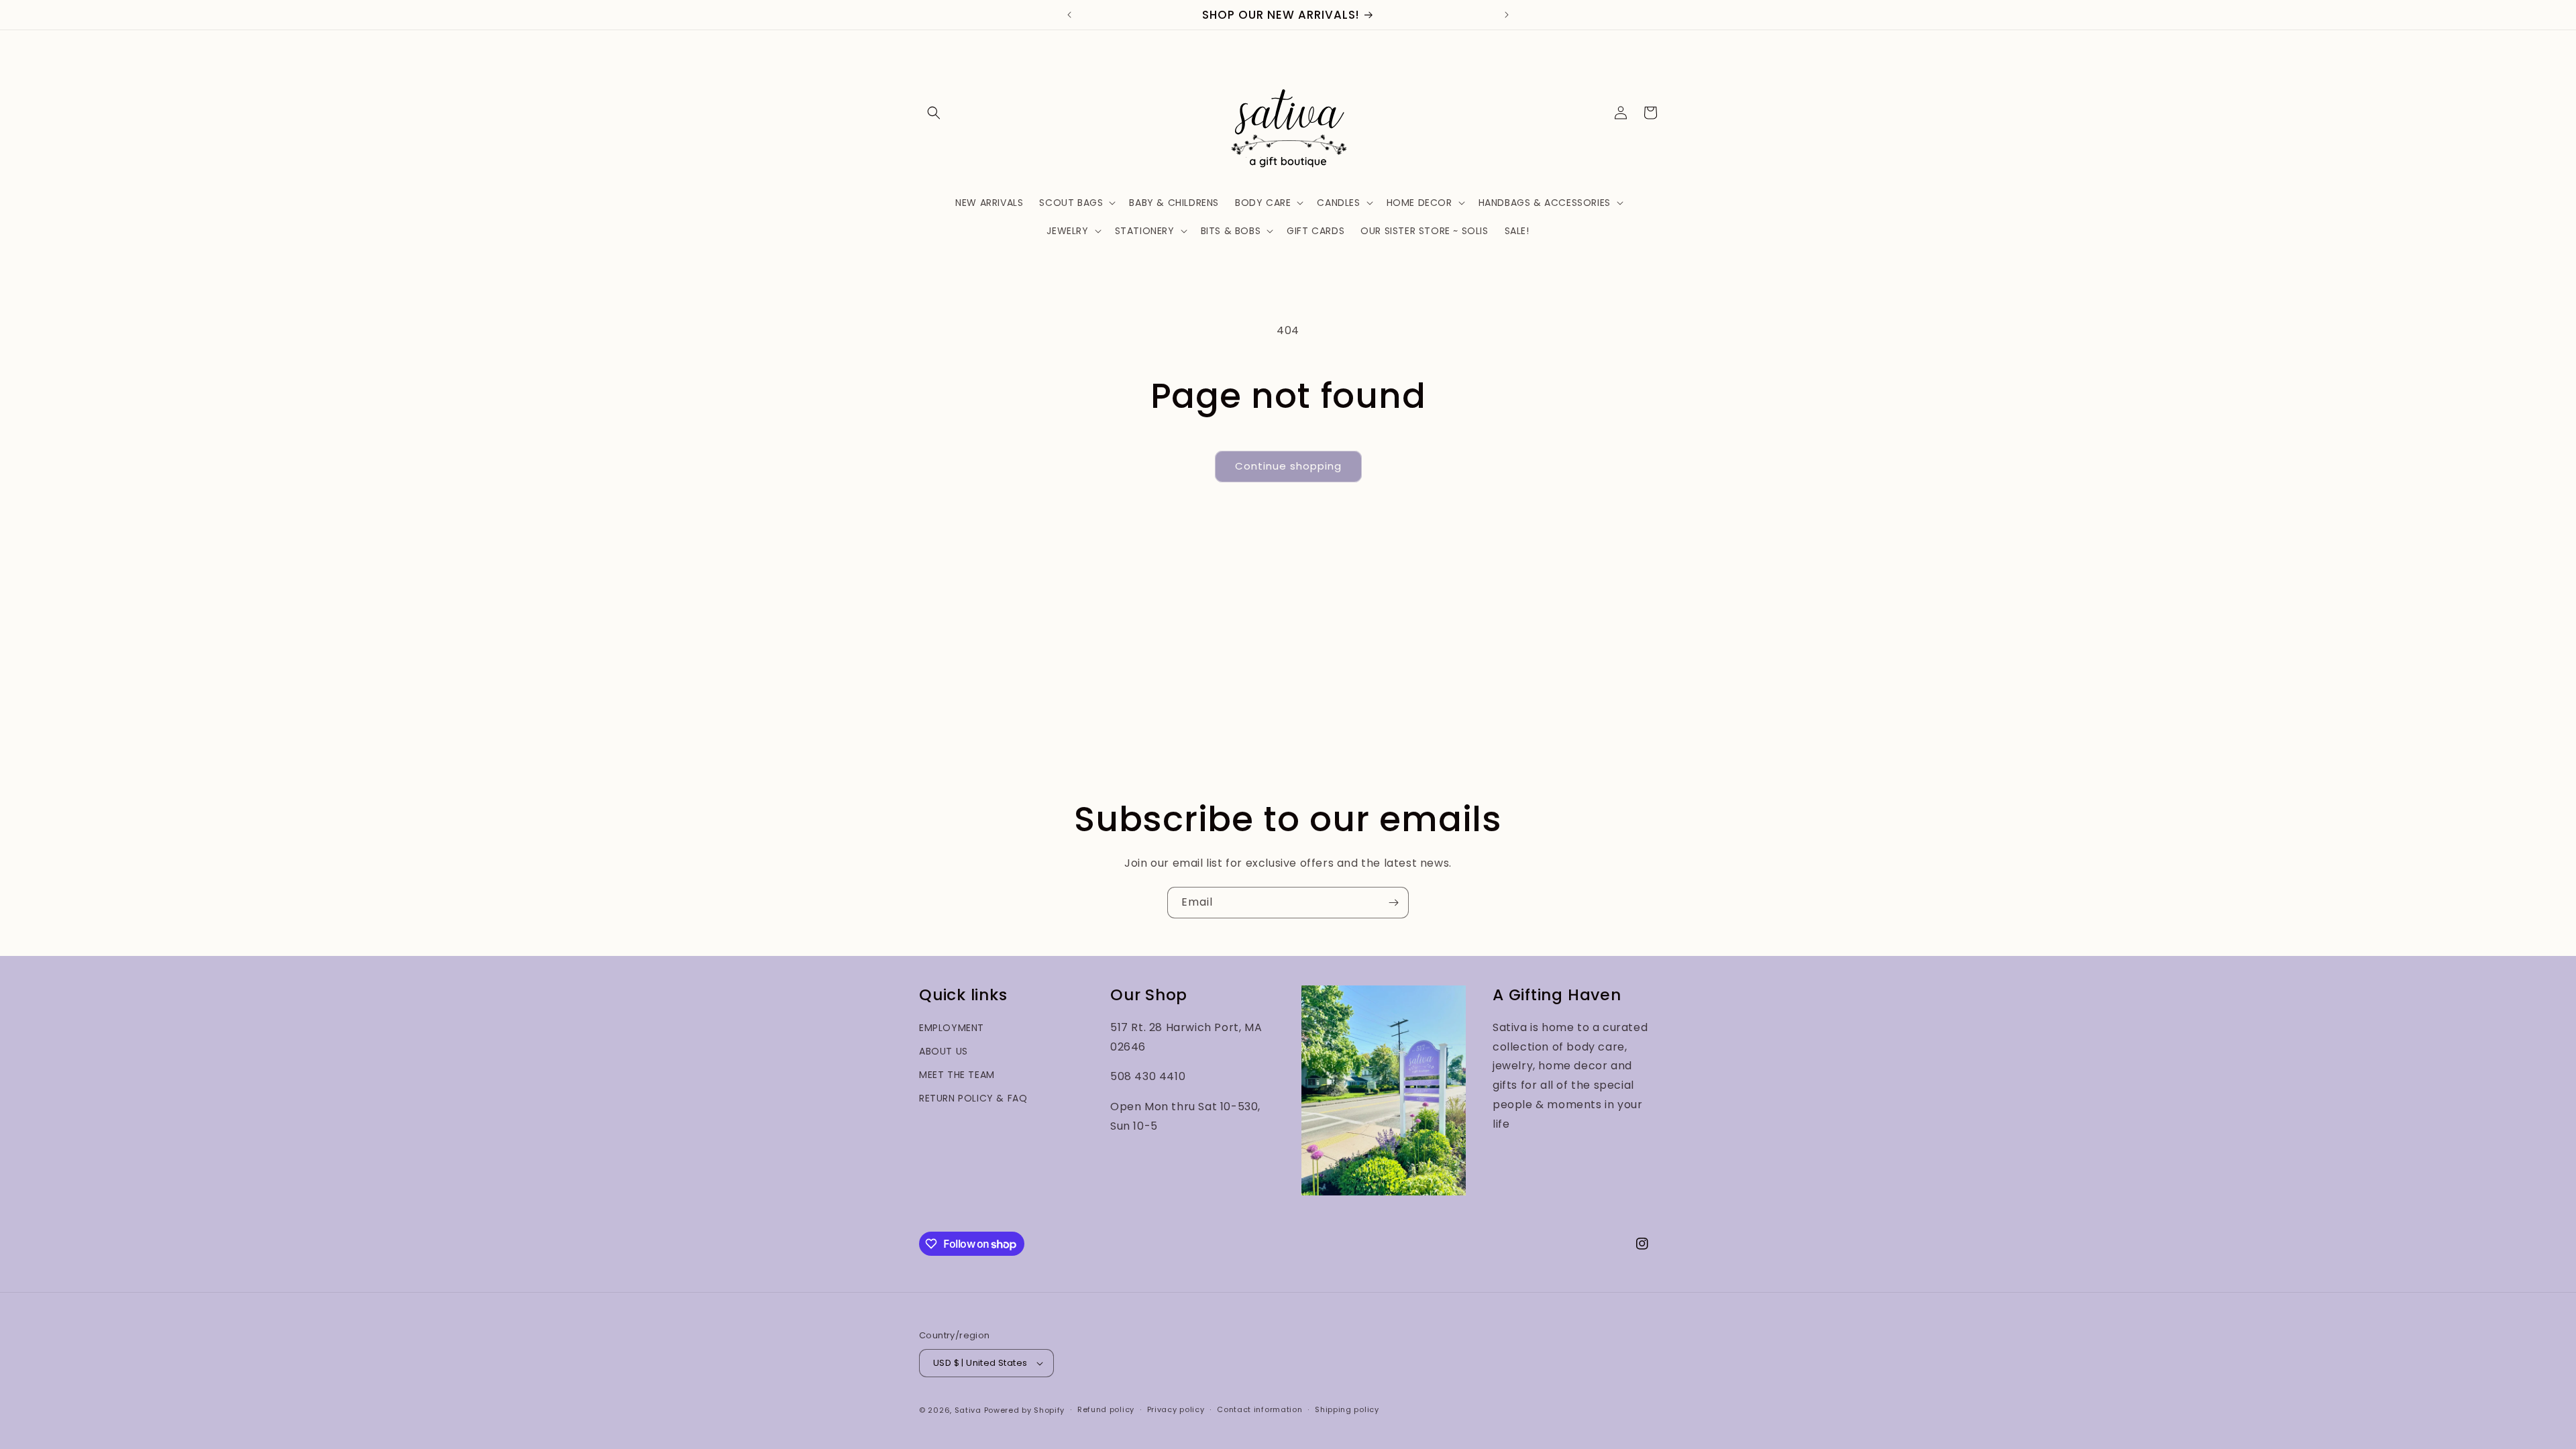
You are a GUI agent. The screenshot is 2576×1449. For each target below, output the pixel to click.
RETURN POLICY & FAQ (973, 1098)
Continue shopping (1288, 466)
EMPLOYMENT (952, 1028)
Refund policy (1106, 1409)
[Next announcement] (1507, 15)
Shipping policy (1347, 1409)
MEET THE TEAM (957, 1075)
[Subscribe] (1393, 903)
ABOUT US (944, 1051)
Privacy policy (1176, 1409)
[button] (934, 113)
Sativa (968, 1410)
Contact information (1259, 1409)
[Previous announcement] (1069, 15)
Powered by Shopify (1025, 1410)
